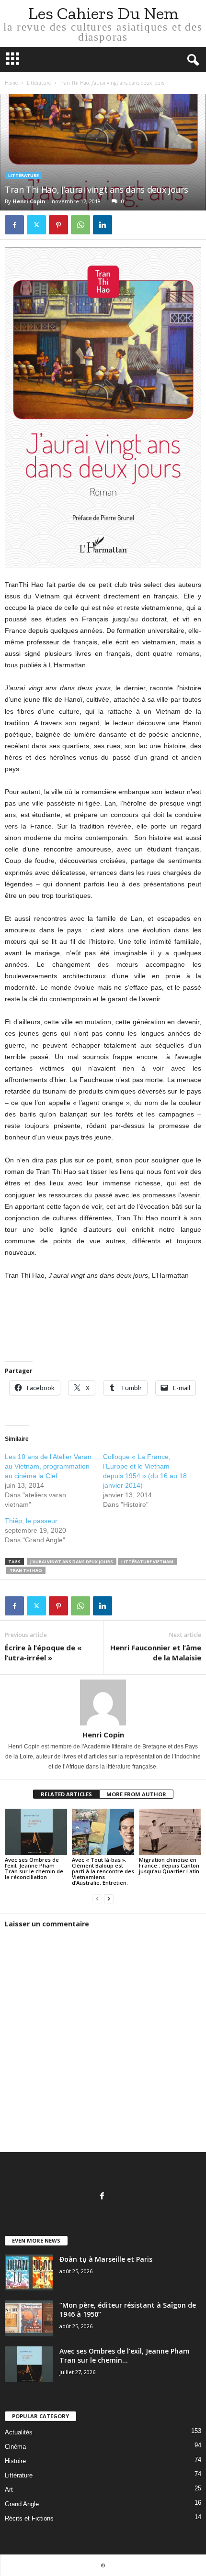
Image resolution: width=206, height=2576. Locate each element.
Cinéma (15, 2447)
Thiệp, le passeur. (32, 1521)
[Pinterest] (58, 225)
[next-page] (109, 1899)
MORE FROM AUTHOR (136, 1794)
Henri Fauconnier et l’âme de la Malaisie (156, 1653)
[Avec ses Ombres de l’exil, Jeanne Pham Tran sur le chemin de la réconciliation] (36, 1832)
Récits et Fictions (29, 2518)
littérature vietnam (147, 1562)
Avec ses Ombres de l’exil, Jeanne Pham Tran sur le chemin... (125, 2355)
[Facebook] (14, 225)
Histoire (15, 2461)
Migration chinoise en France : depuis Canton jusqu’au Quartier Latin (169, 1865)
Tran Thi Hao (26, 1570)
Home (11, 83)
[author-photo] (103, 1703)
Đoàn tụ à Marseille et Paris (106, 2259)
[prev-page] (97, 1899)
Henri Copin (29, 201)
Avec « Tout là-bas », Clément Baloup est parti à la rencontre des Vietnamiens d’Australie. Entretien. (103, 1871)
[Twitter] (36, 225)
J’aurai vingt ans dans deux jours (72, 1562)
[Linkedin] (103, 225)
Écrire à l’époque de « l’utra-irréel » (43, 1653)
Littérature (39, 83)
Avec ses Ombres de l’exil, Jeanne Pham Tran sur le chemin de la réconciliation (34, 1868)
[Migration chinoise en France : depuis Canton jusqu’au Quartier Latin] (170, 1832)
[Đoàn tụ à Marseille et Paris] (29, 2272)
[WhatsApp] (80, 225)
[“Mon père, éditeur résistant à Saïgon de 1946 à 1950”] (29, 2318)
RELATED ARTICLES (66, 1794)
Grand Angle (22, 2504)
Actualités (19, 2432)
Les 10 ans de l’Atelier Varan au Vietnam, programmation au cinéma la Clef (48, 1466)
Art (9, 2490)
